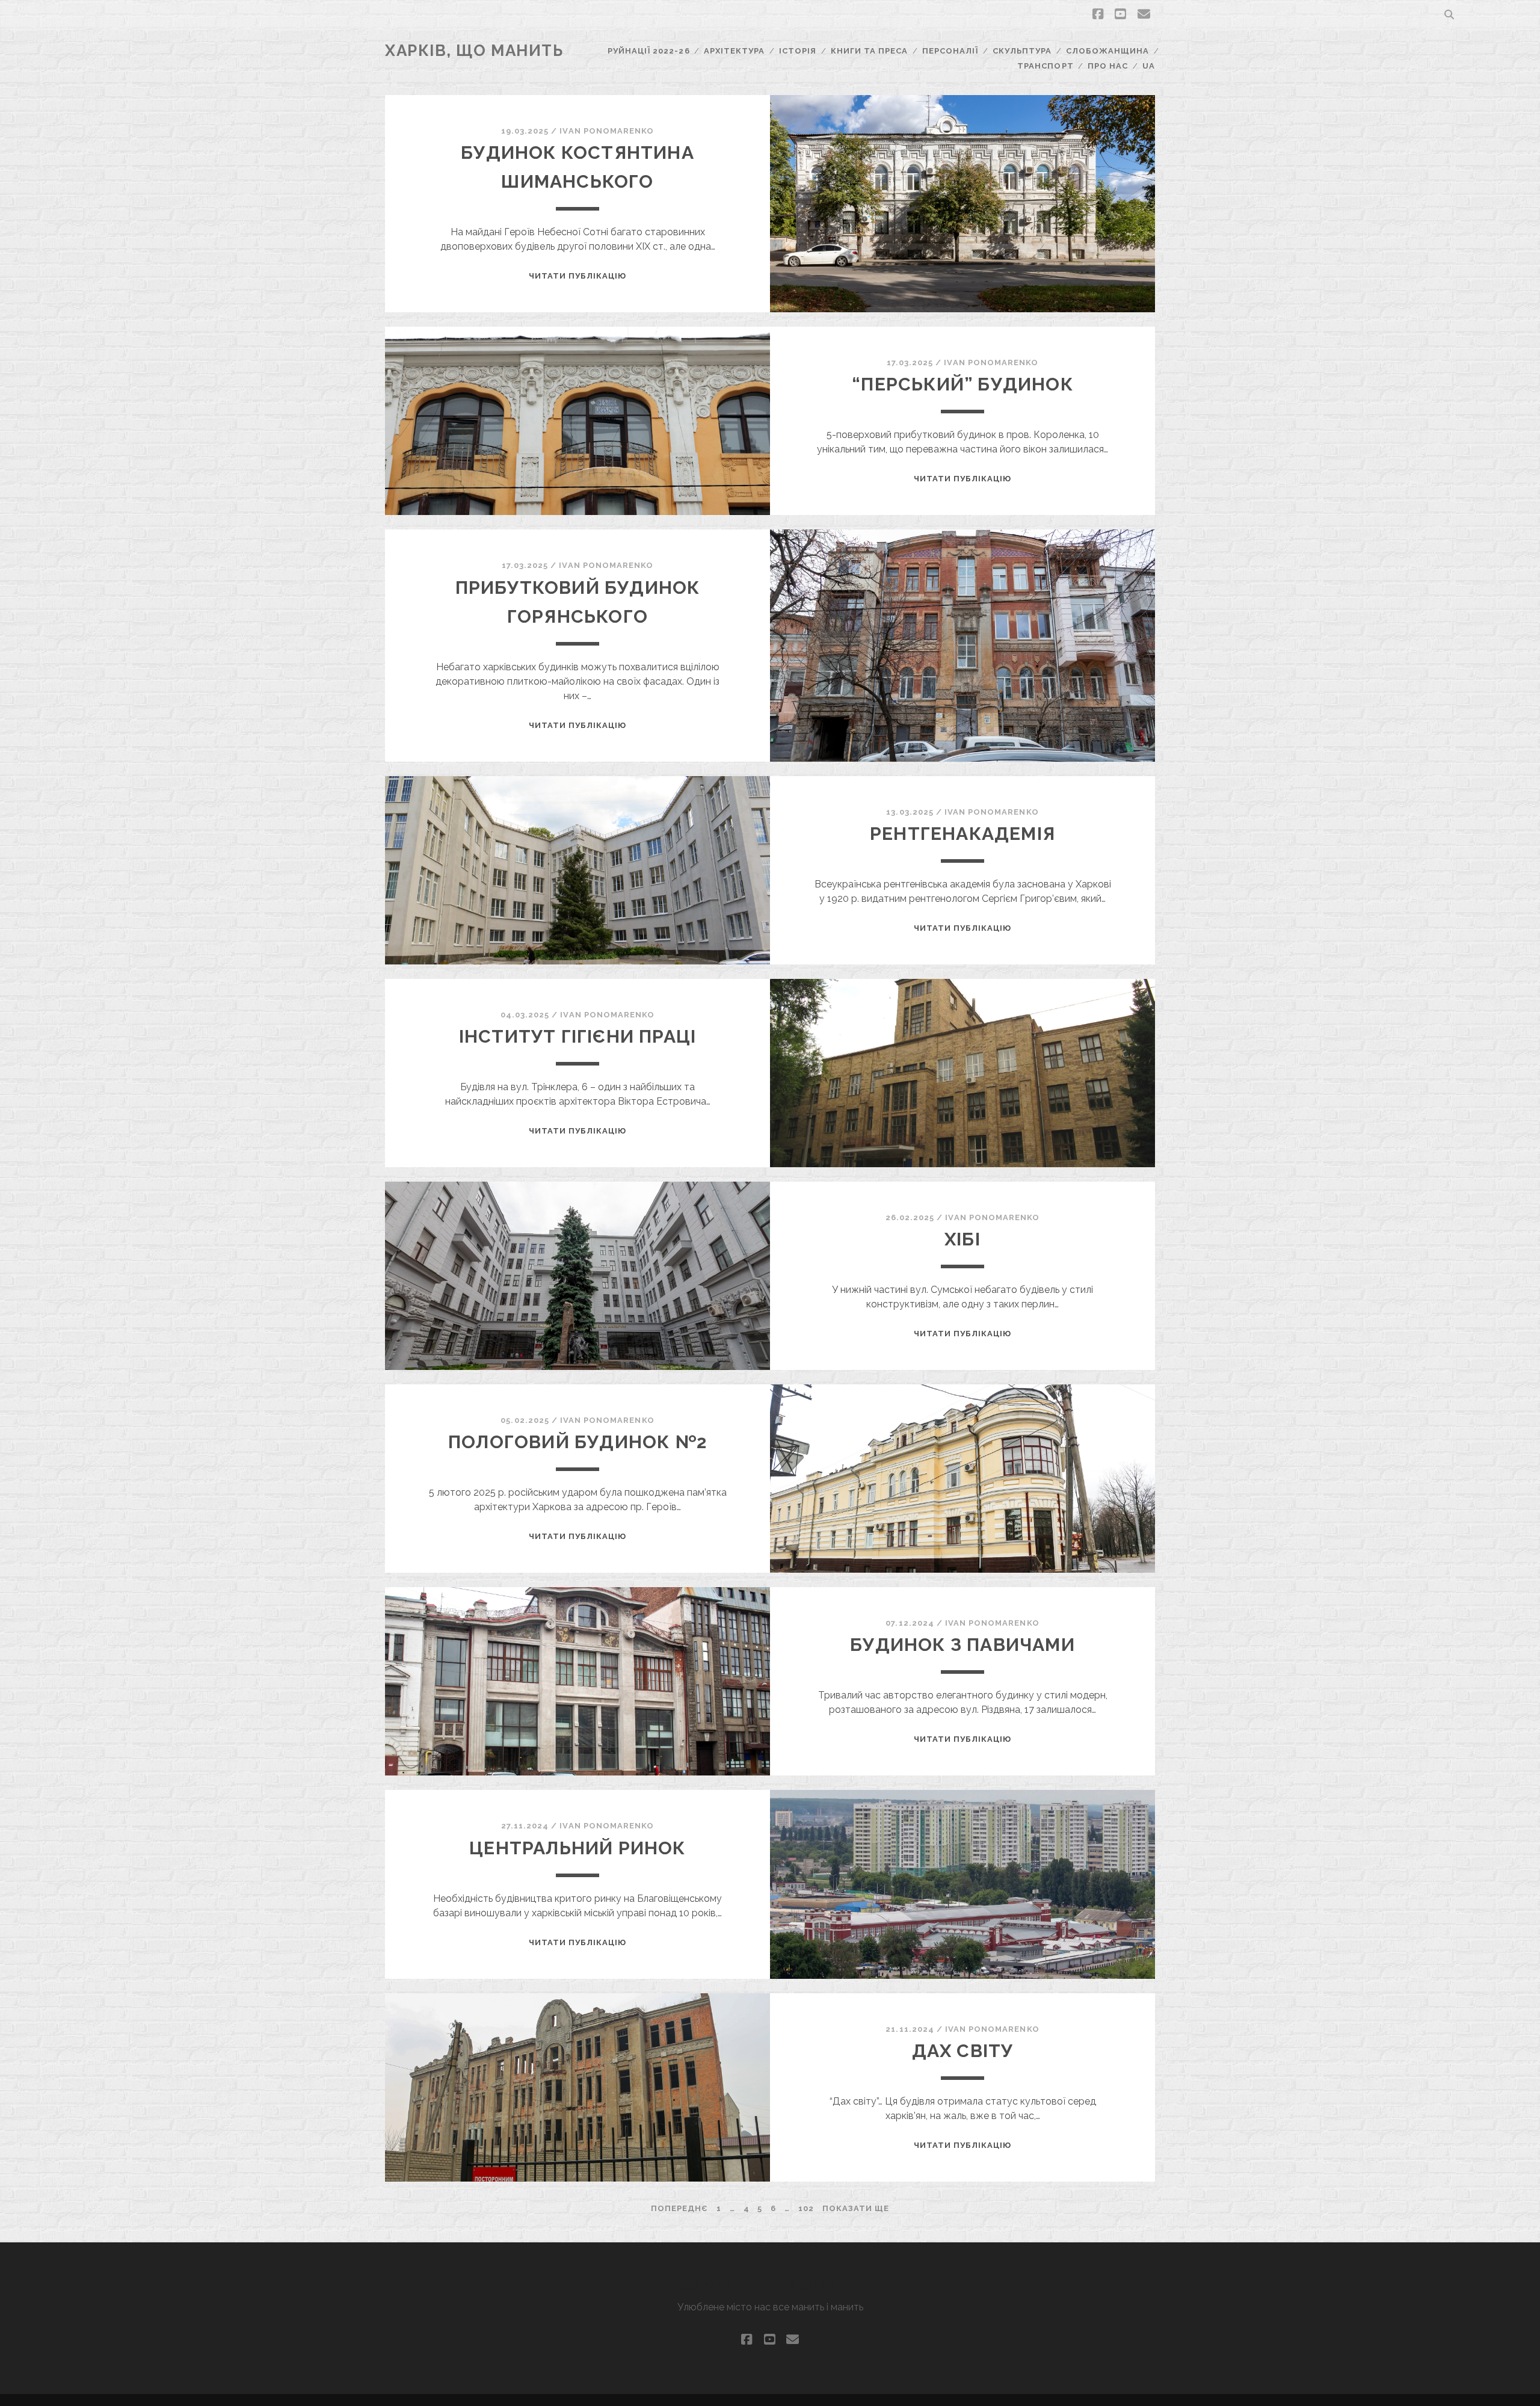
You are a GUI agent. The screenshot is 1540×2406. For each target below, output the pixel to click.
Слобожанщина (1108, 51)
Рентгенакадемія (962, 834)
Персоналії (950, 51)
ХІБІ (962, 1239)
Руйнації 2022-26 (649, 51)
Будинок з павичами (962, 1645)
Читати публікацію (578, 276)
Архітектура (734, 51)
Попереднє (679, 2208)
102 (806, 2208)
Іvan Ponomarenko (607, 131)
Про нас (1108, 66)
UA (1149, 66)
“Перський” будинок (962, 384)
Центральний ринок (577, 1848)
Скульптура (1022, 51)
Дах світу (963, 2051)
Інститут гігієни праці (577, 1036)
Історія (798, 51)
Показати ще (856, 2208)
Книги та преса (870, 51)
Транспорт (1045, 66)
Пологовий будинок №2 (577, 1442)
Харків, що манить (474, 51)
